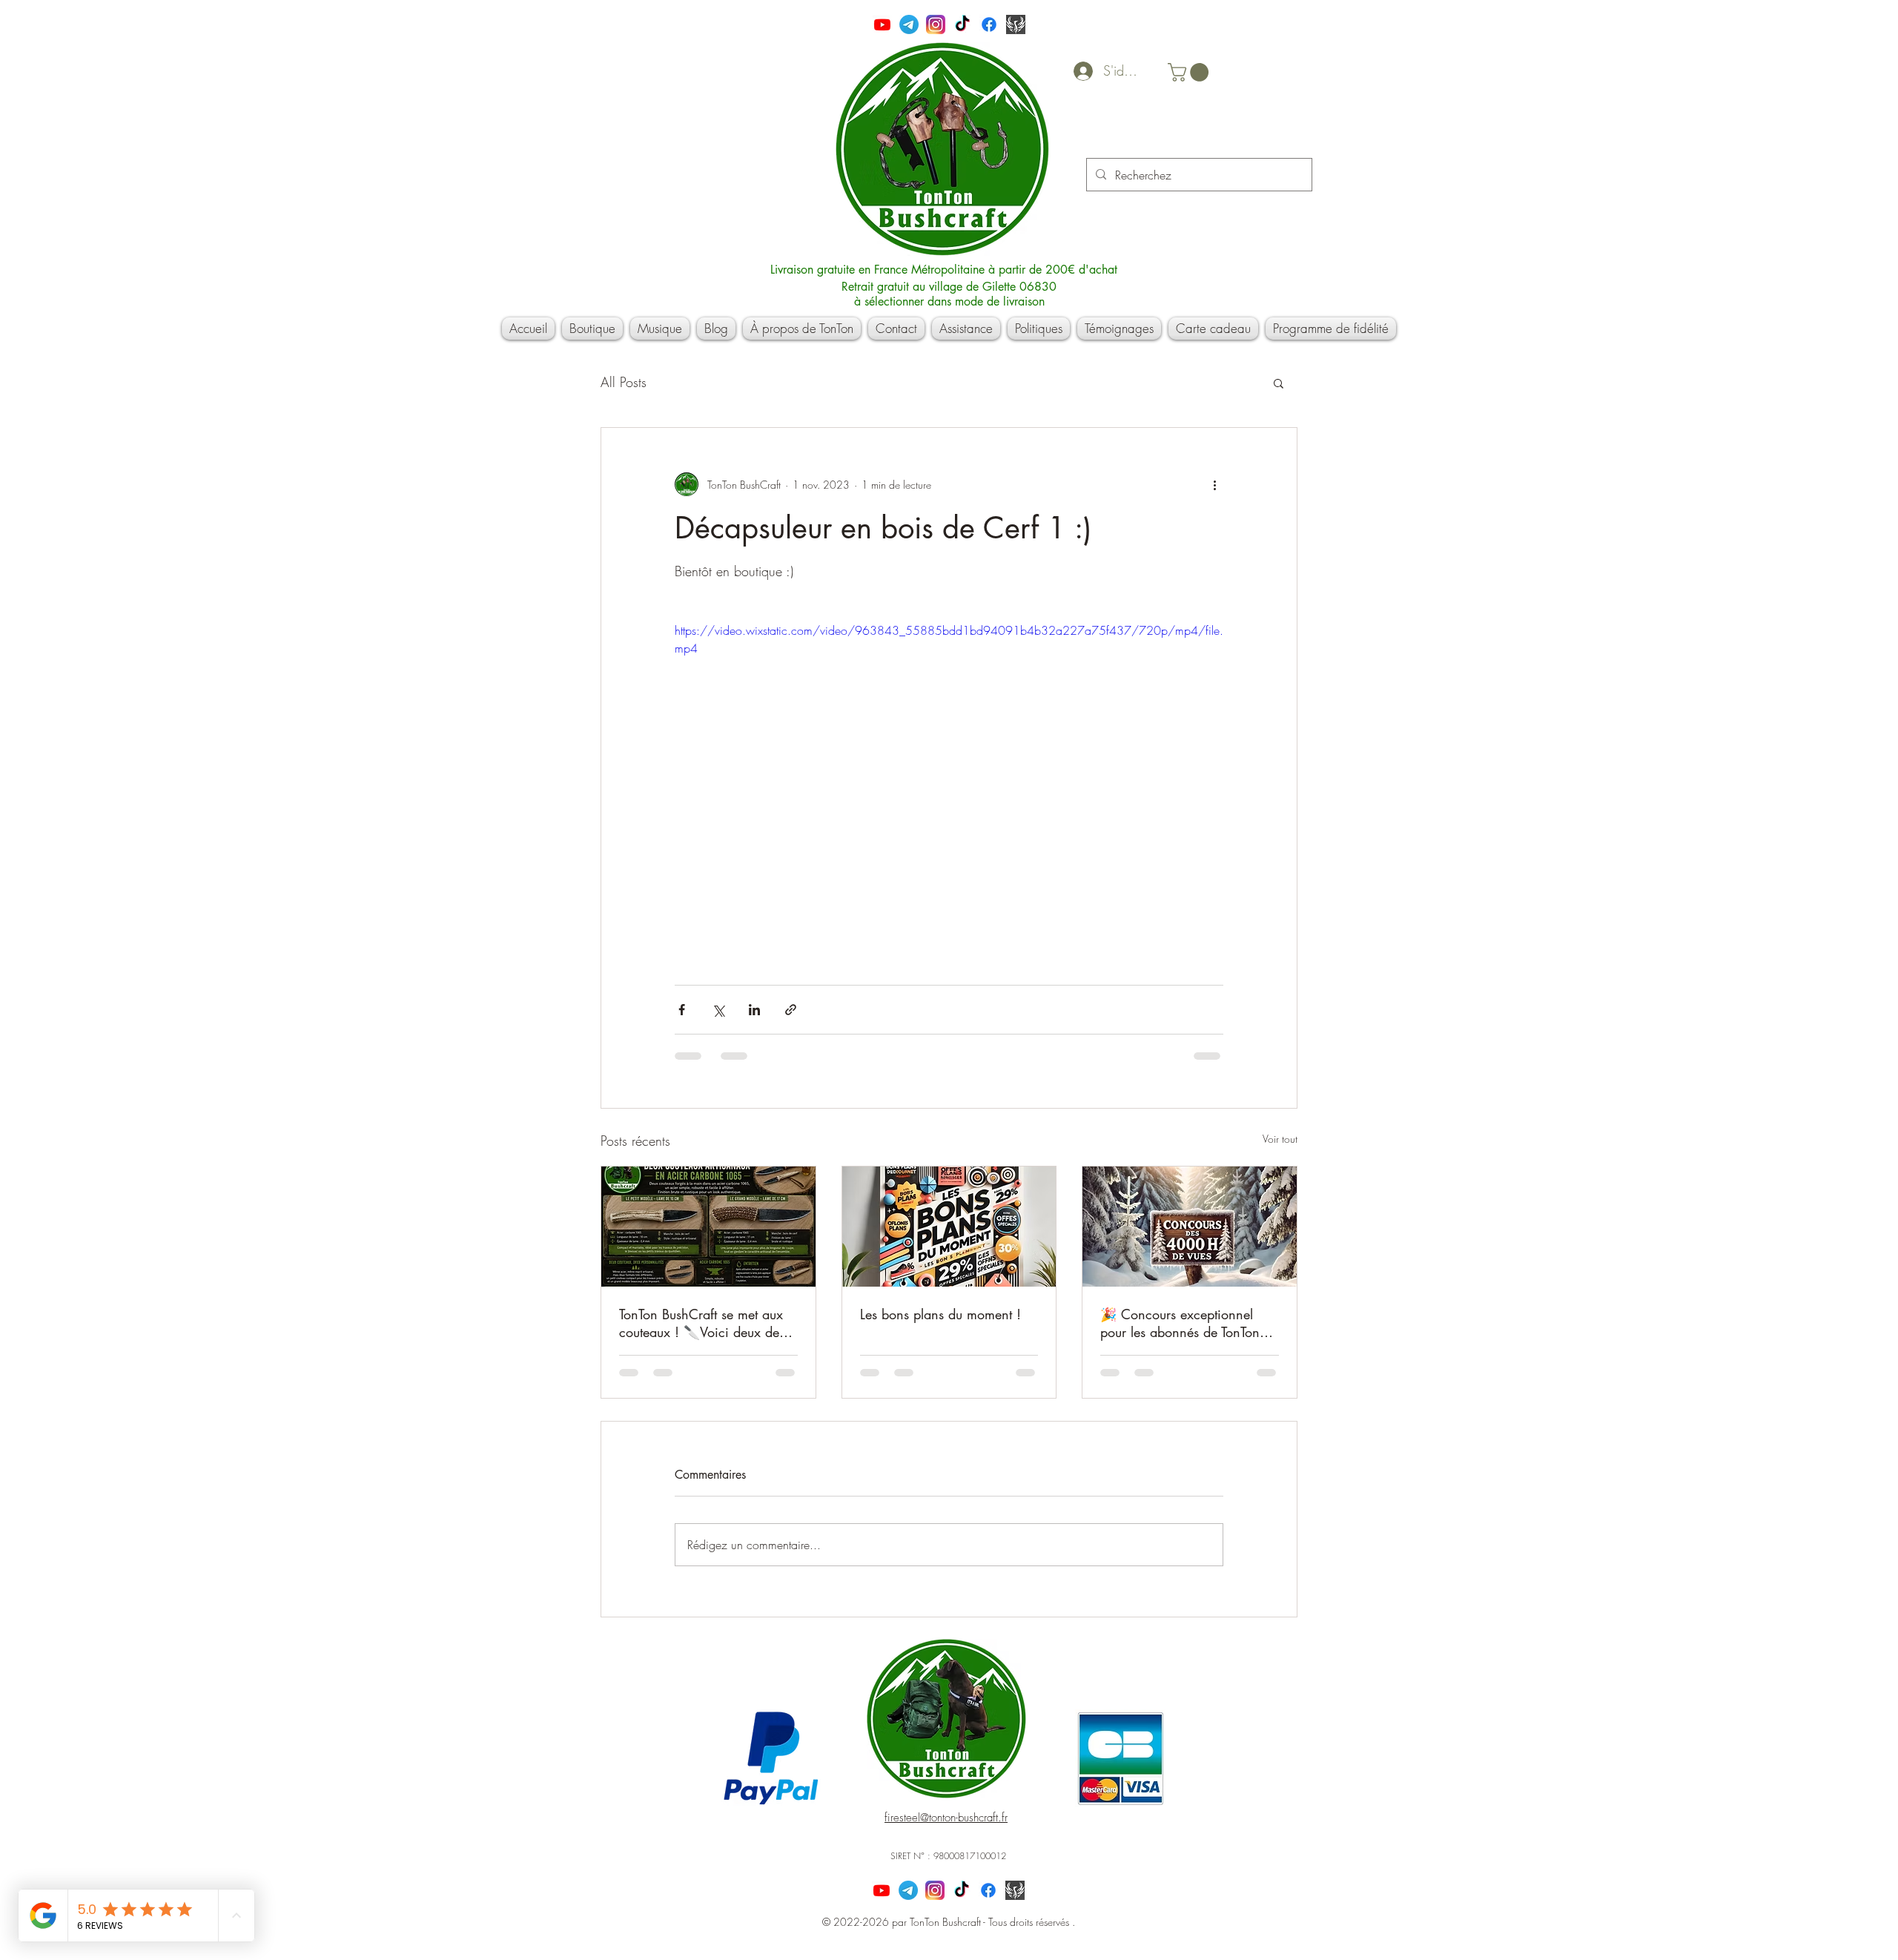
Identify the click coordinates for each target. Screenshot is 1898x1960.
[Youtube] (882, 24)
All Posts (624, 382)
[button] (1190, 72)
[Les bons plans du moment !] (949, 1227)
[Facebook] (989, 24)
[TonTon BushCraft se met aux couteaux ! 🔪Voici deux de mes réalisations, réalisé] (708, 1227)
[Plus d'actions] (1214, 484)
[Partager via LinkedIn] (754, 1010)
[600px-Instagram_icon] (936, 24)
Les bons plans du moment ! (940, 1314)
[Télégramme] (909, 24)
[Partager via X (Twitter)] (718, 1010)
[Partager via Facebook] (682, 1010)
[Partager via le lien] (791, 1010)
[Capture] (1016, 24)
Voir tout (1280, 1139)
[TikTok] (962, 24)
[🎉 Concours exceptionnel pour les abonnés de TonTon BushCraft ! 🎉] (1190, 1227)
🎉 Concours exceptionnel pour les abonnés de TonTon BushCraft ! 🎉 (1180, 1323)
